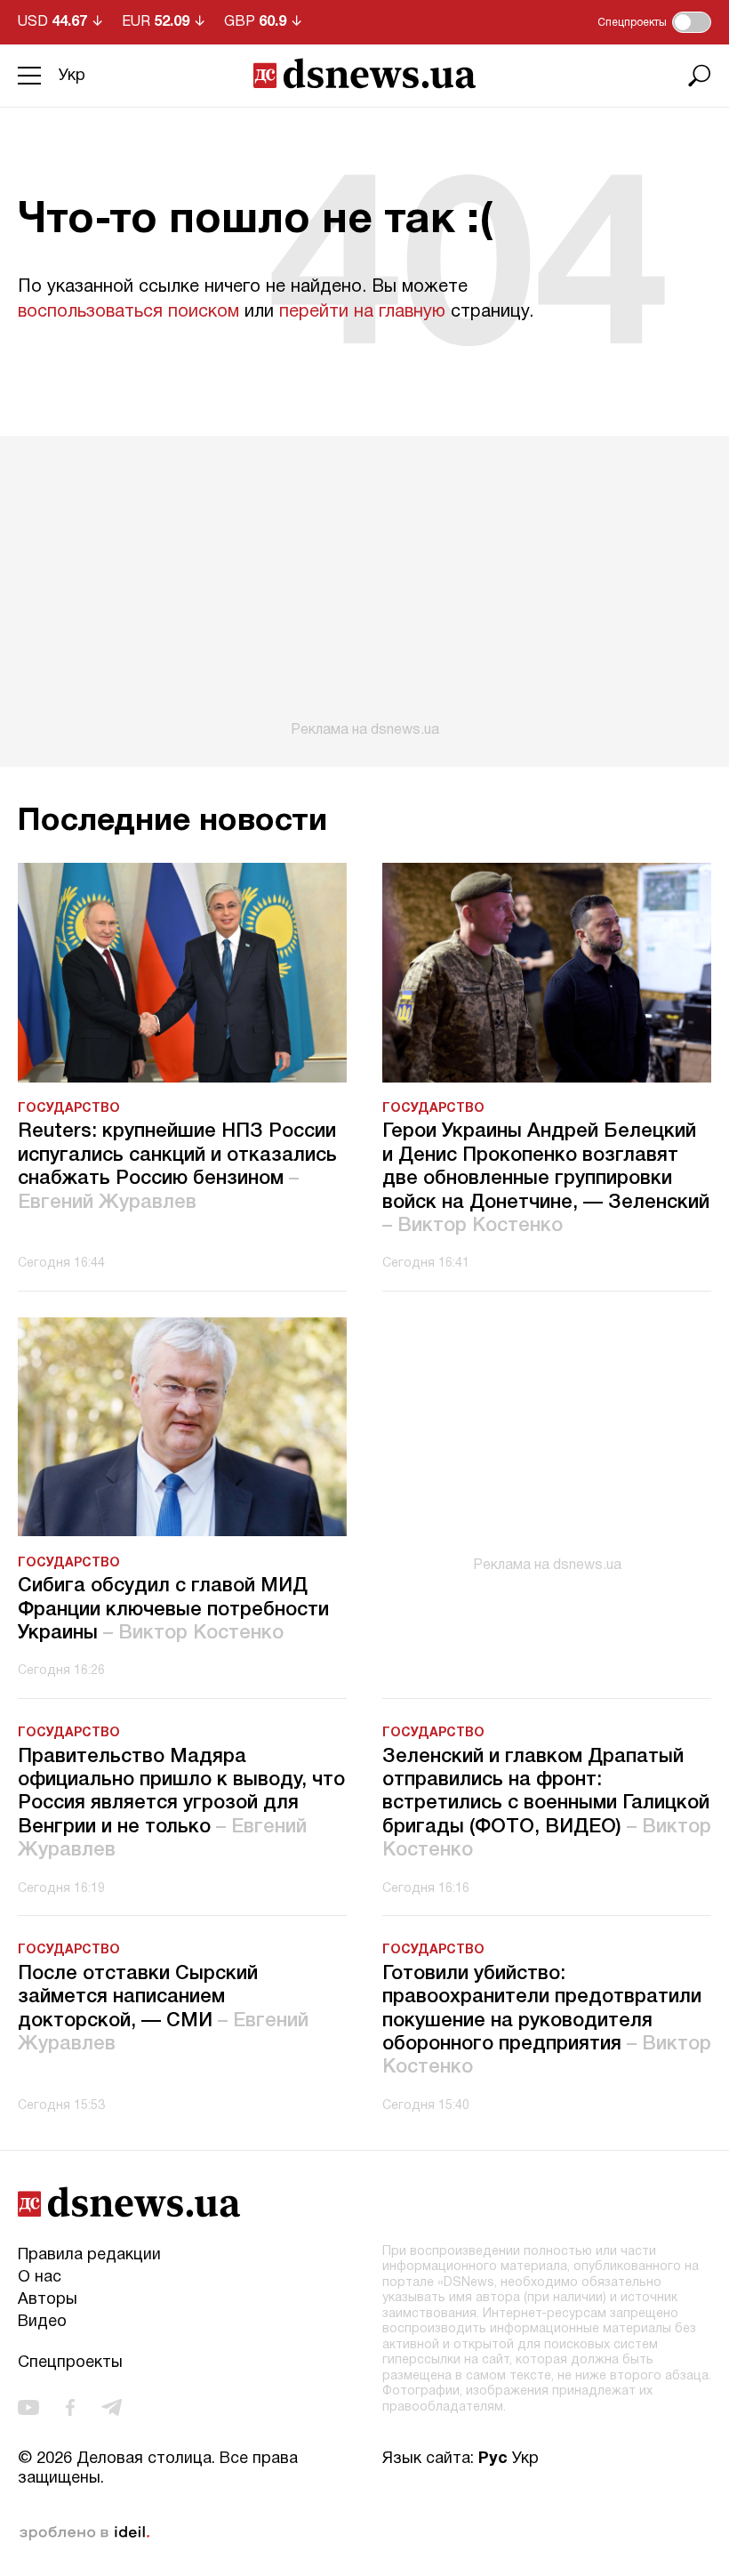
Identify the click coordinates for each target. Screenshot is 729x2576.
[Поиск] (700, 76)
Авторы (48, 2300)
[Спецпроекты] (692, 22)
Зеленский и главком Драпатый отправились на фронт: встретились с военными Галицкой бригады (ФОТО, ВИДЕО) (547, 1804)
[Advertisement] (364, 587)
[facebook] (70, 2407)
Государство (69, 1109)
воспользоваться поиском (128, 312)
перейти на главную (362, 312)
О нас (40, 2278)
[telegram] (112, 2407)
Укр (72, 76)
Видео (42, 2322)
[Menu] (29, 76)
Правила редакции (89, 2255)
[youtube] (28, 2407)
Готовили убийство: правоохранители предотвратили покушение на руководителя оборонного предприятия (547, 2021)
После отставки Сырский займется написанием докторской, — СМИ (163, 2009)
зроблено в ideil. (84, 2533)
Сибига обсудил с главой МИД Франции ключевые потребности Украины (173, 1610)
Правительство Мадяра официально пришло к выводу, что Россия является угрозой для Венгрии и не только (181, 1804)
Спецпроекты (70, 2363)
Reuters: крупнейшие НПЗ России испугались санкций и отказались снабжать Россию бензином (177, 1167)
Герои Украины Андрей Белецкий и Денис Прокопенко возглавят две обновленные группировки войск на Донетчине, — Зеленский (546, 1179)
